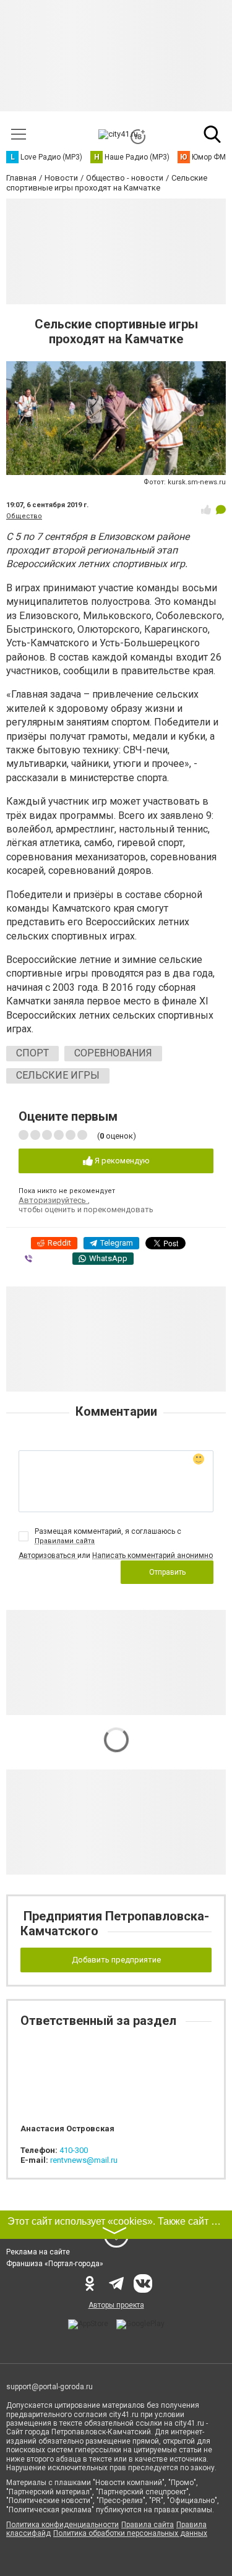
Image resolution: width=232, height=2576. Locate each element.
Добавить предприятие (116, 1960)
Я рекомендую (121, 1161)
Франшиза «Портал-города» (55, 2264)
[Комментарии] (221, 510)
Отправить (167, 1572)
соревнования (113, 1053)
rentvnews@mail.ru (84, 2160)
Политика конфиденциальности (62, 2525)
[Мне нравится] (206, 510)
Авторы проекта (116, 2305)
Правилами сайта (65, 1541)
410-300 (74, 2150)
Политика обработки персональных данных (130, 2533)
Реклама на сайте (38, 2252)
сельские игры (58, 1075)
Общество (24, 516)
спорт (32, 1053)
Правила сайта (148, 2525)
